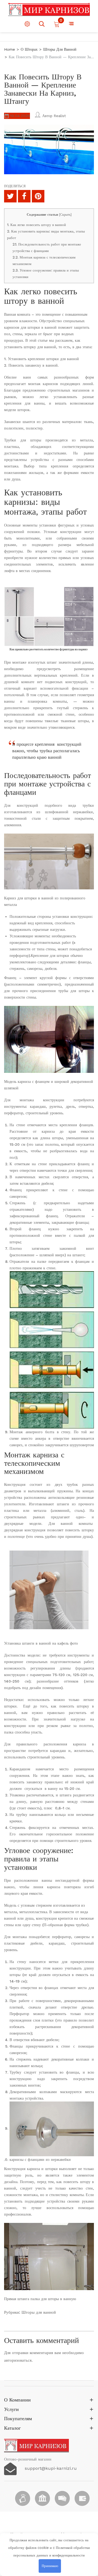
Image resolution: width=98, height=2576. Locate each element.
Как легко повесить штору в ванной (36, 225)
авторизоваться (18, 2360)
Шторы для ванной (39, 2312)
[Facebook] (24, 196)
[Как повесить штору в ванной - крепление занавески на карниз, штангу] (49, 616)
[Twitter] (10, 196)
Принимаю (50, 2566)
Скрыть (65, 215)
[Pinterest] (38, 196)
